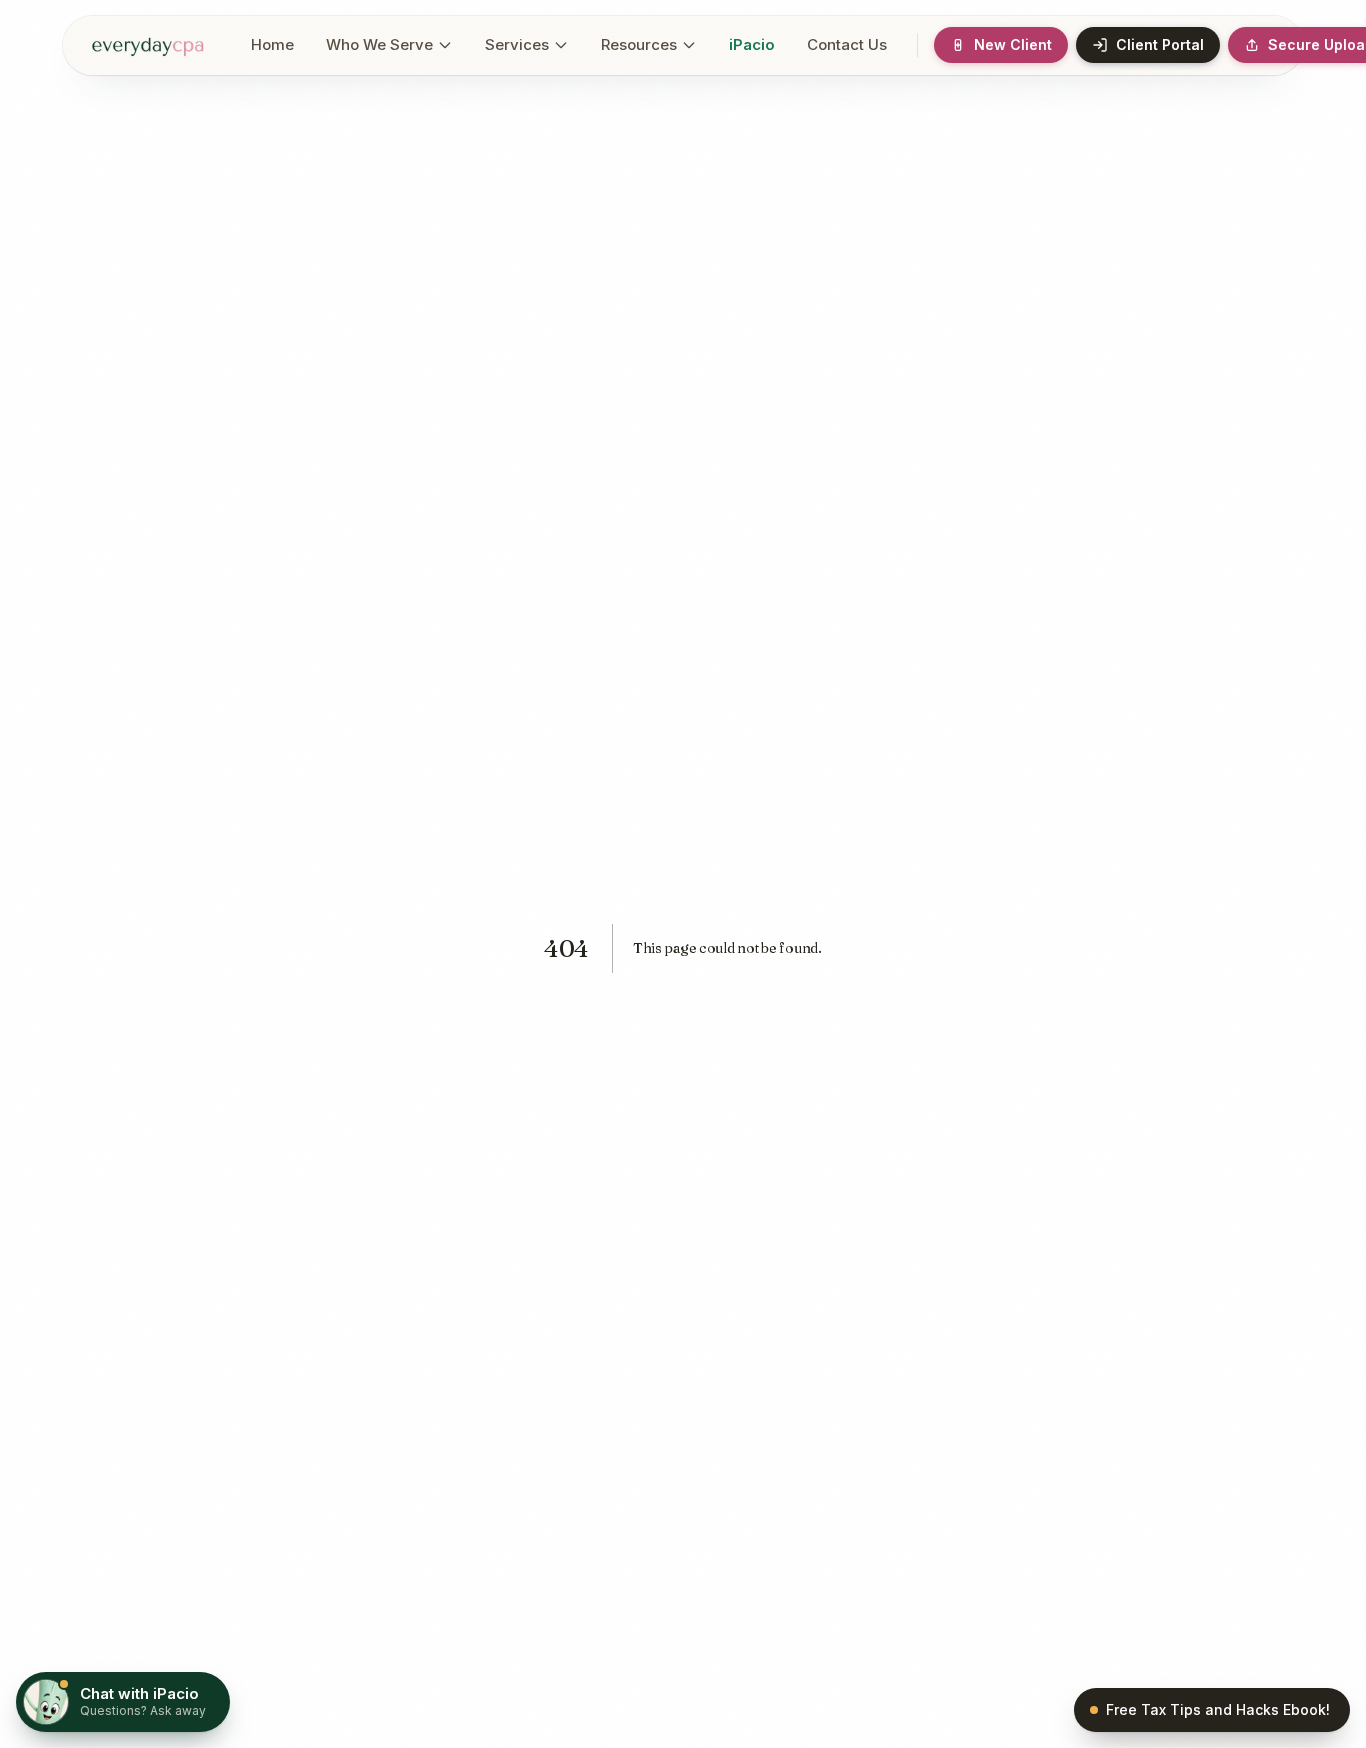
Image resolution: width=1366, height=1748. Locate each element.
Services (517, 44)
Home (272, 44)
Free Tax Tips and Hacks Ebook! (1218, 1709)
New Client (1013, 44)
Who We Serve (379, 44)
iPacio (752, 44)
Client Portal (1160, 44)
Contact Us (847, 44)
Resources (639, 44)
